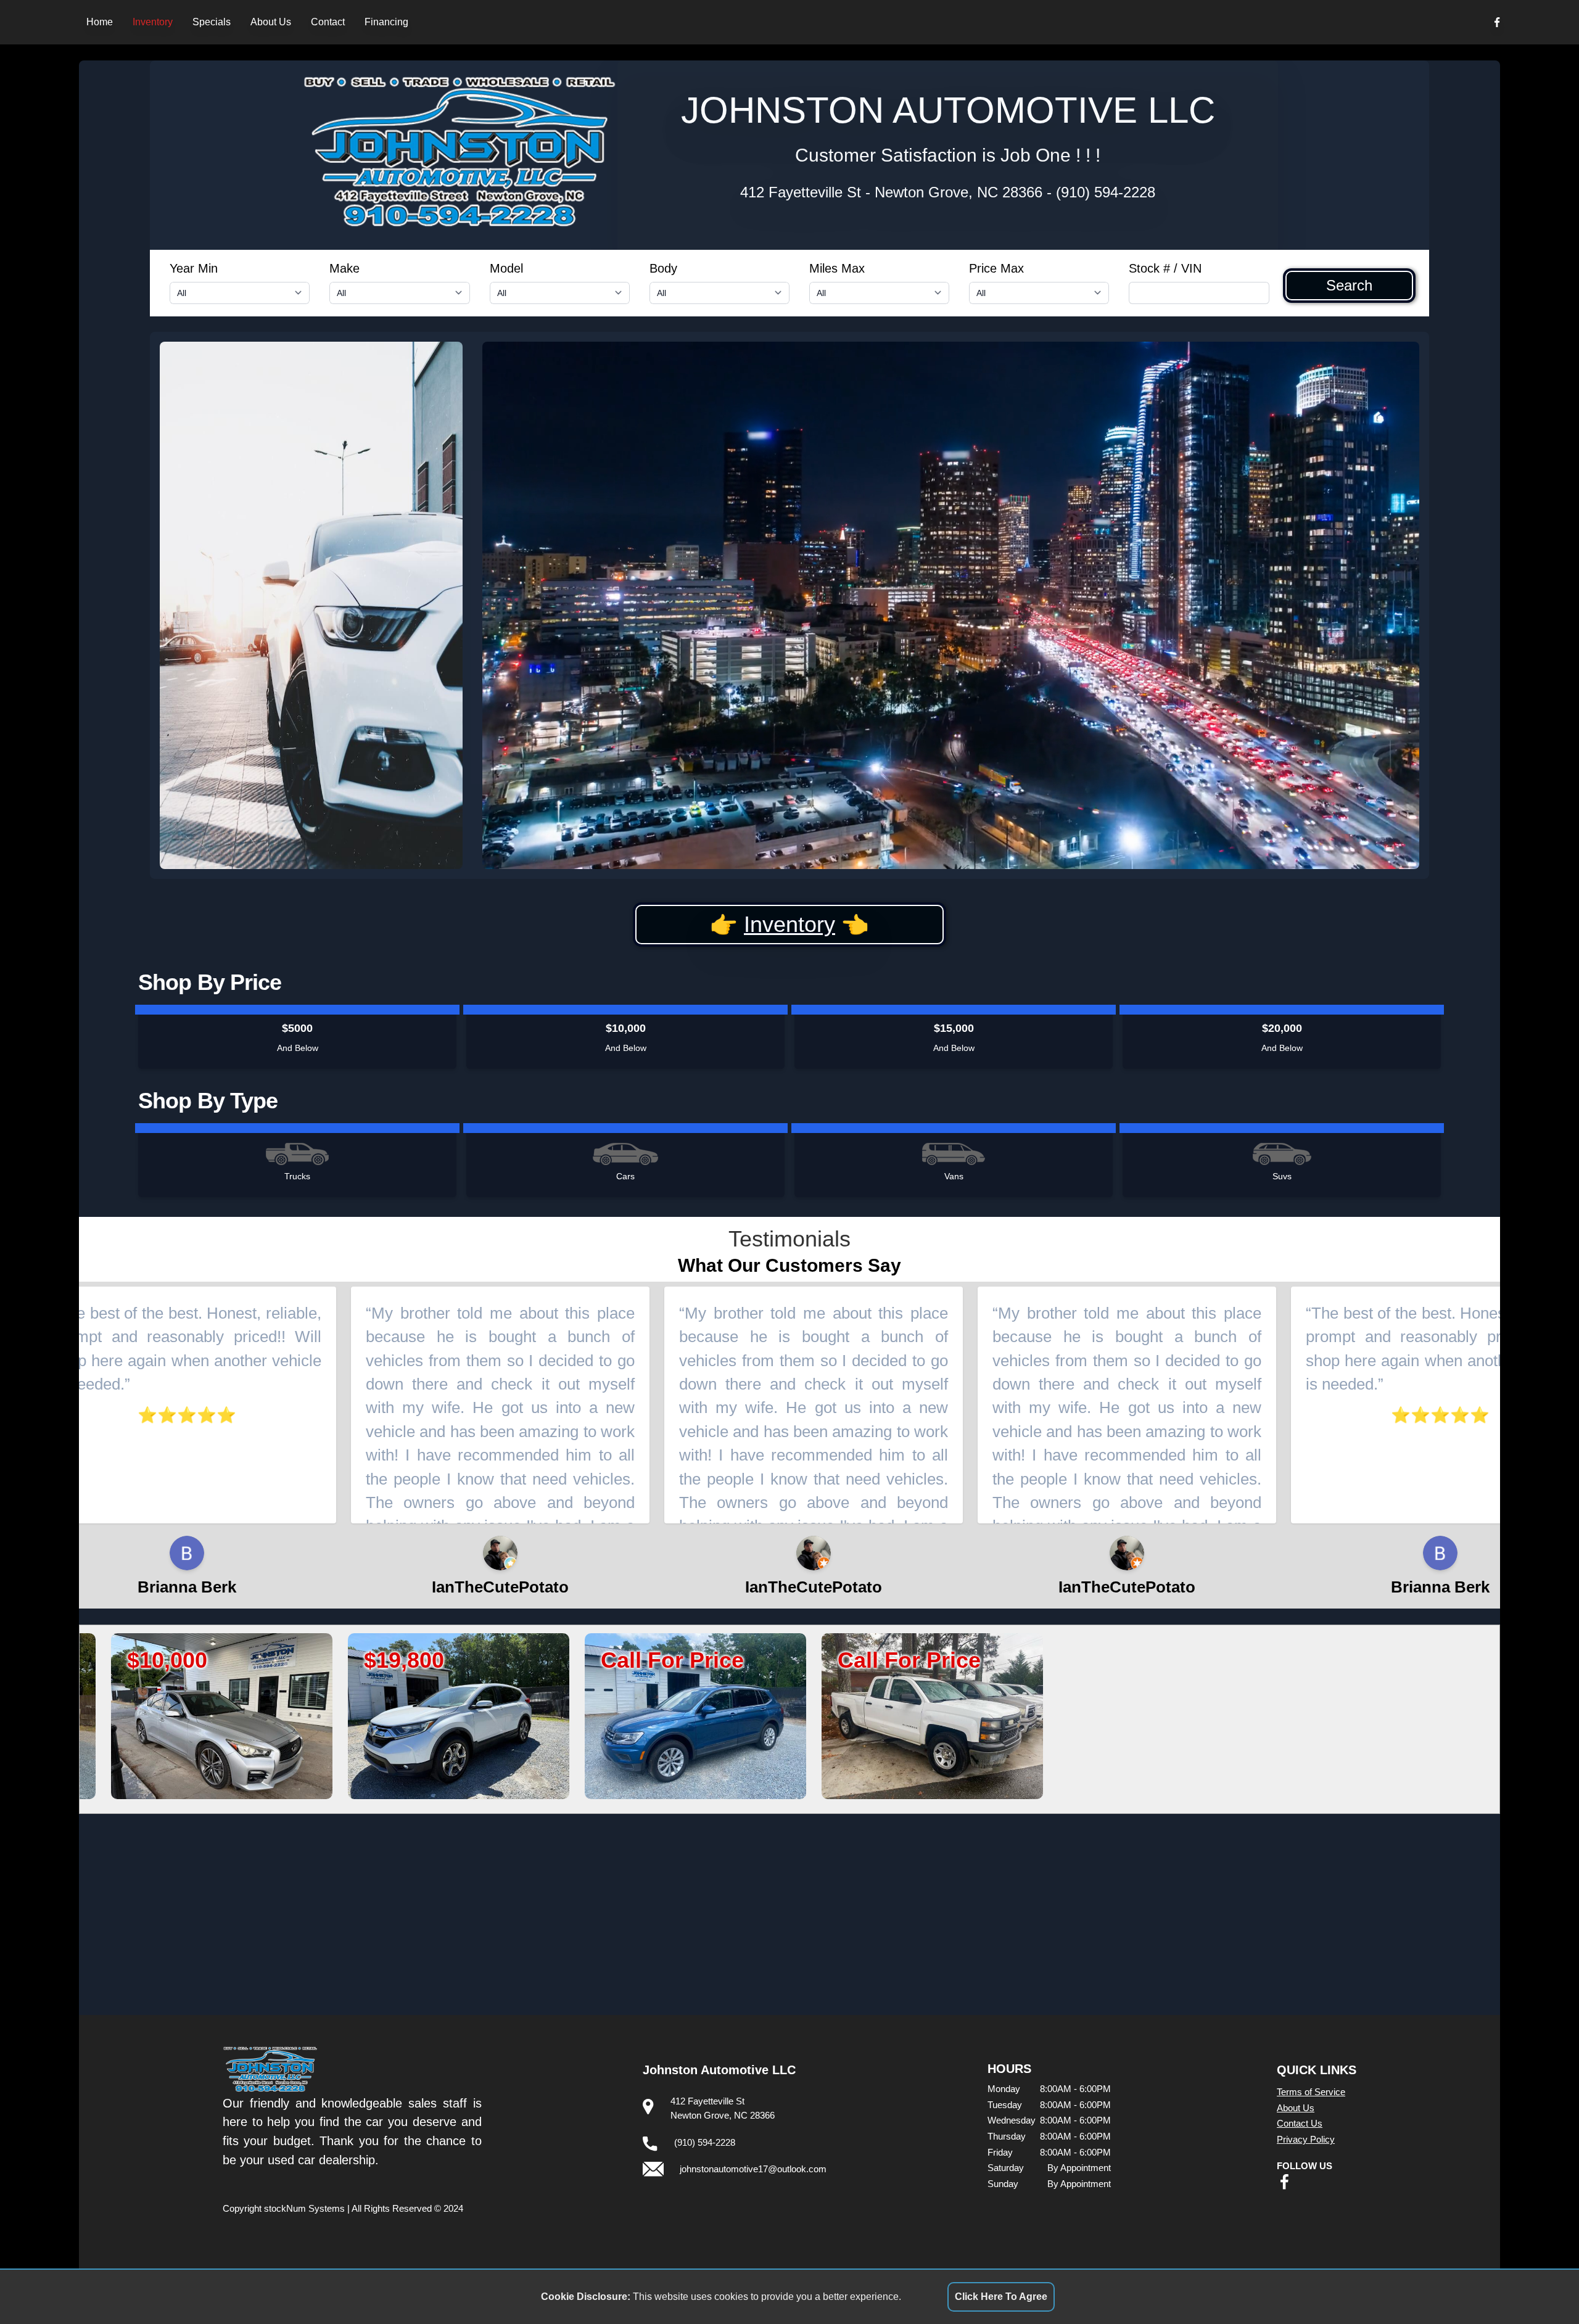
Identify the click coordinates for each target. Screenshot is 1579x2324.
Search (1349, 286)
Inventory (153, 22)
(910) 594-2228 (1106, 192)
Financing (386, 22)
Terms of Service (1311, 2092)
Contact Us (1300, 2123)
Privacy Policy (1306, 2139)
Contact (328, 22)
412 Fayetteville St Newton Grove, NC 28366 (891, 192)
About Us (271, 22)
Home (100, 22)
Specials (212, 22)
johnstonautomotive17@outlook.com (753, 2169)
